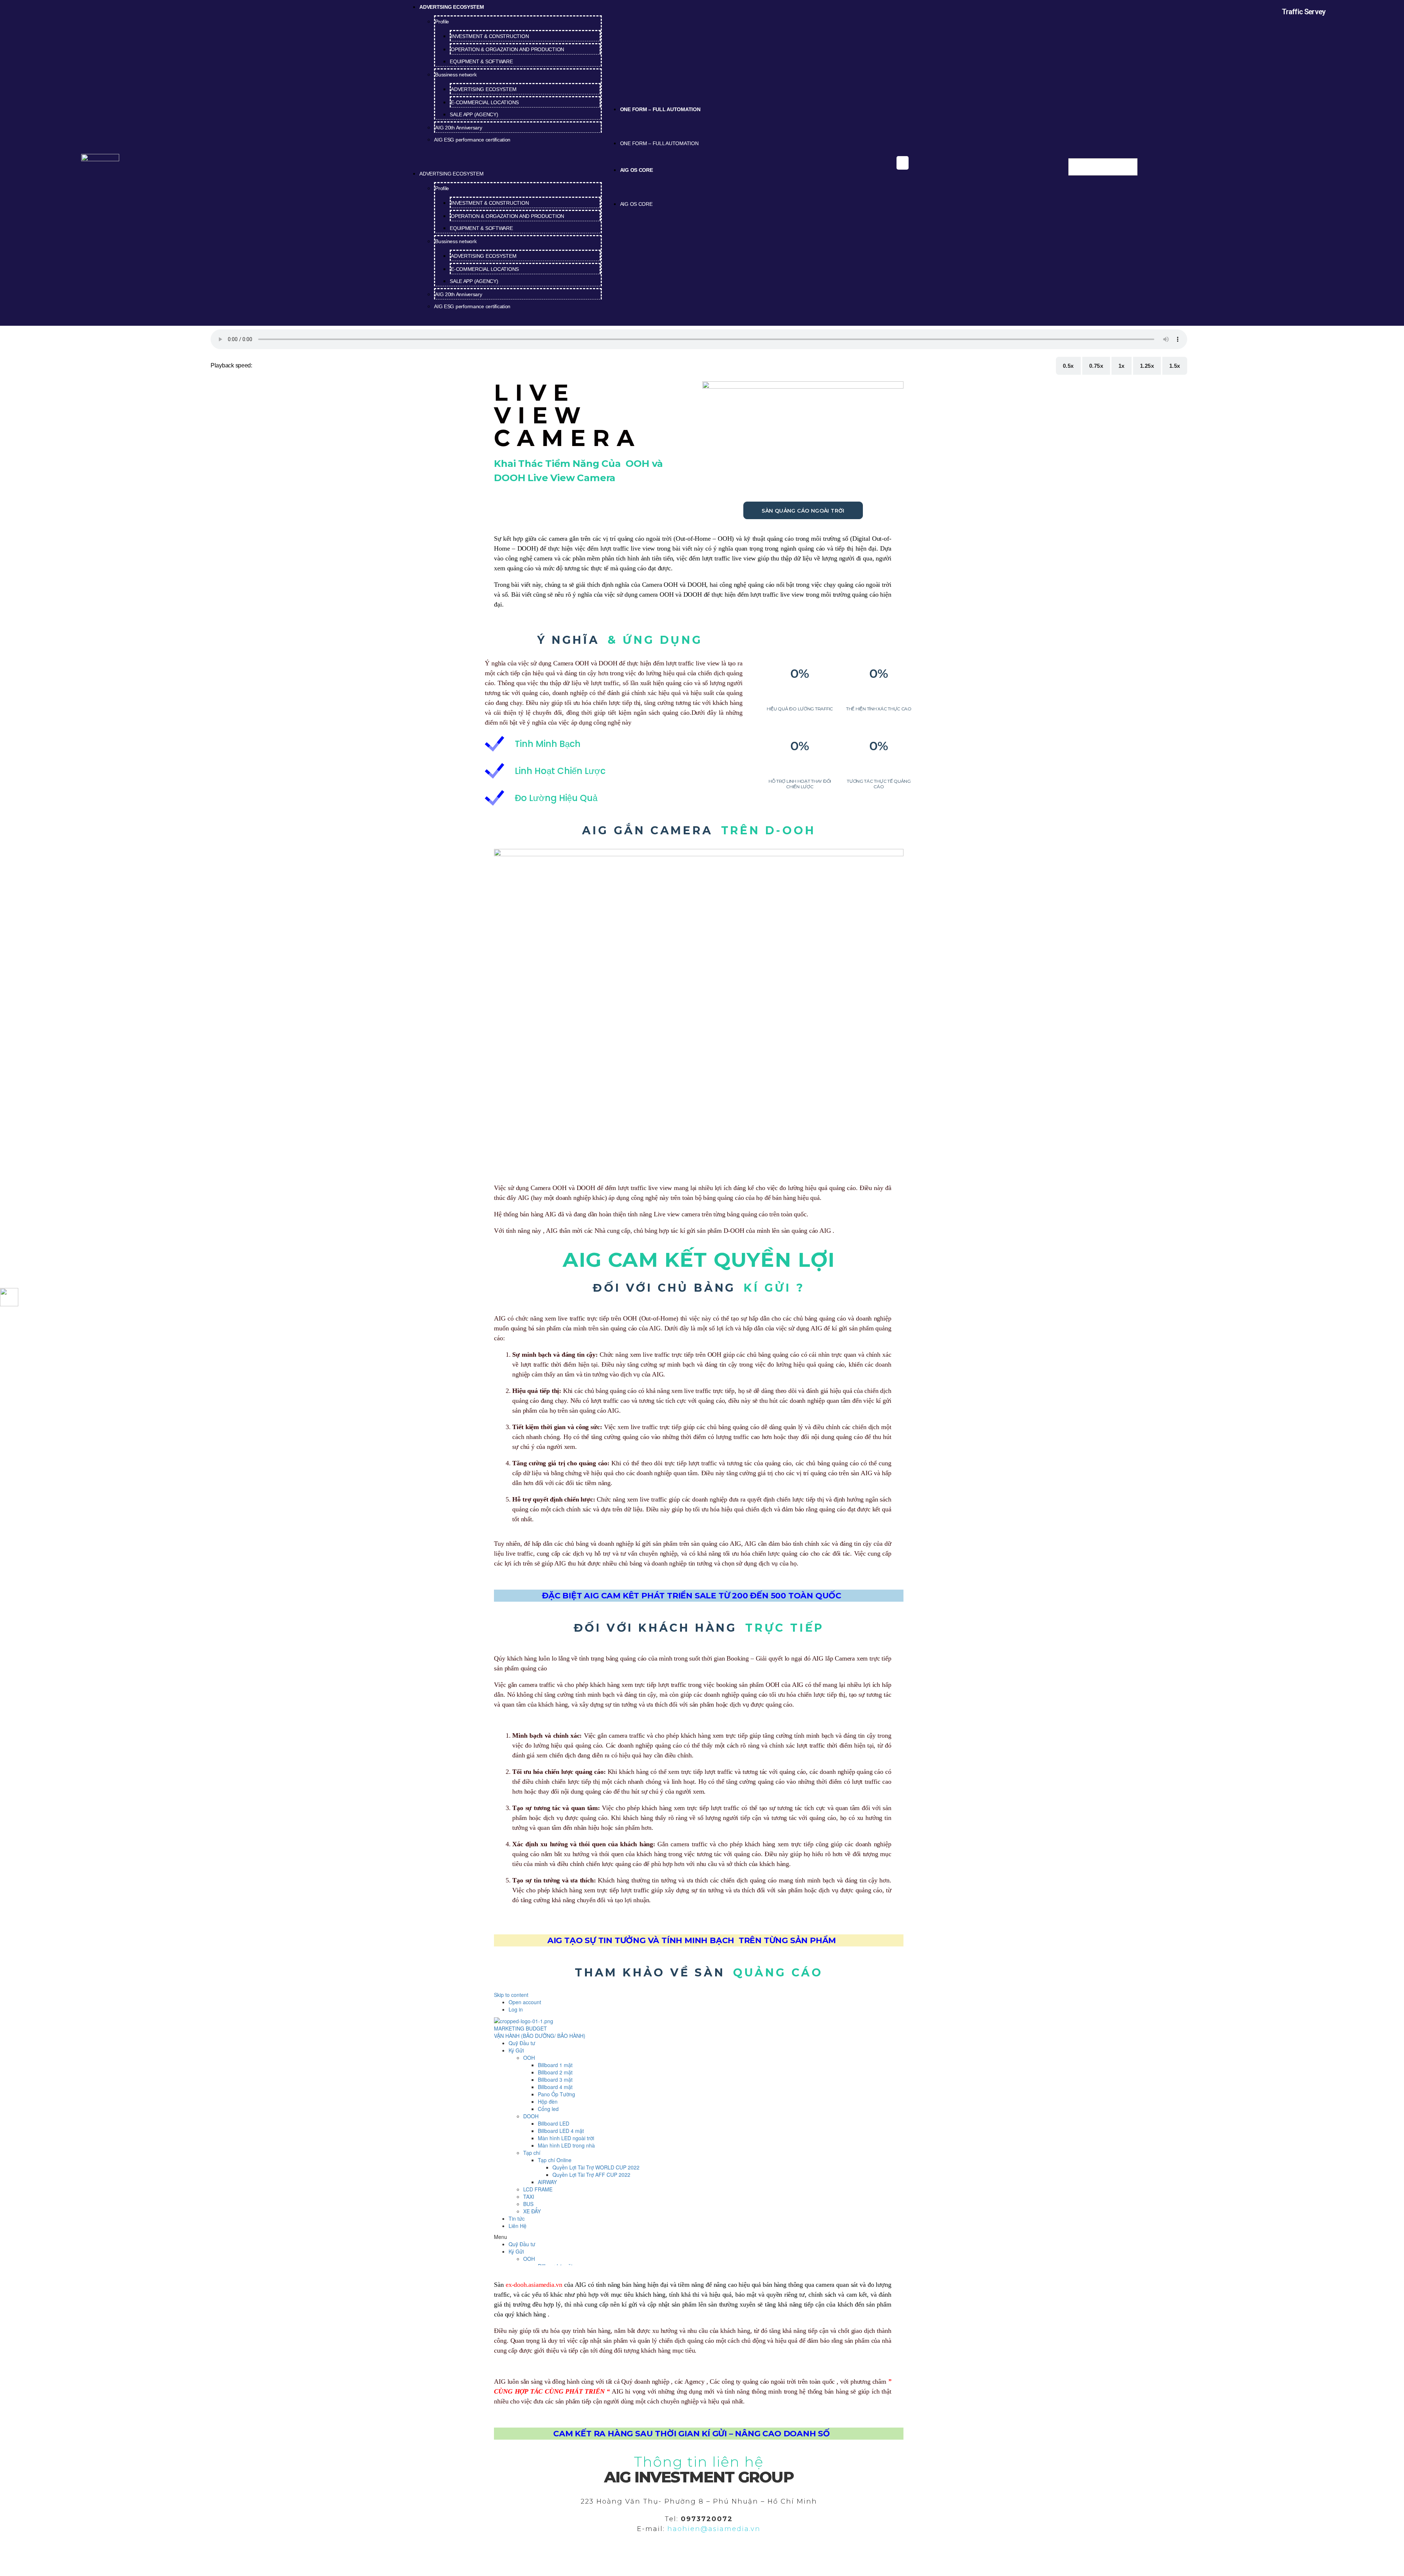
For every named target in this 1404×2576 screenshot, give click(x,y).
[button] (501, 163)
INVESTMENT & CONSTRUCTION (490, 36)
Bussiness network (456, 75)
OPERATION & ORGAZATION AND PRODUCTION (507, 49)
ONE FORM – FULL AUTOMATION (660, 109)
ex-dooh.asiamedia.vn (534, 2285)
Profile (442, 22)
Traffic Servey (1304, 12)
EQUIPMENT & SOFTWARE (481, 61)
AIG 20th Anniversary (459, 128)
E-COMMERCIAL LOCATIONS (485, 102)
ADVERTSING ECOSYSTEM (452, 7)
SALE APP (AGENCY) (474, 114)
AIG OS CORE (637, 170)
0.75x (1096, 366)
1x (1122, 366)
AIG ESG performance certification (472, 140)
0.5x (1068, 366)
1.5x (1175, 366)
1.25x (1147, 366)
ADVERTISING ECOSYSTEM (484, 89)
